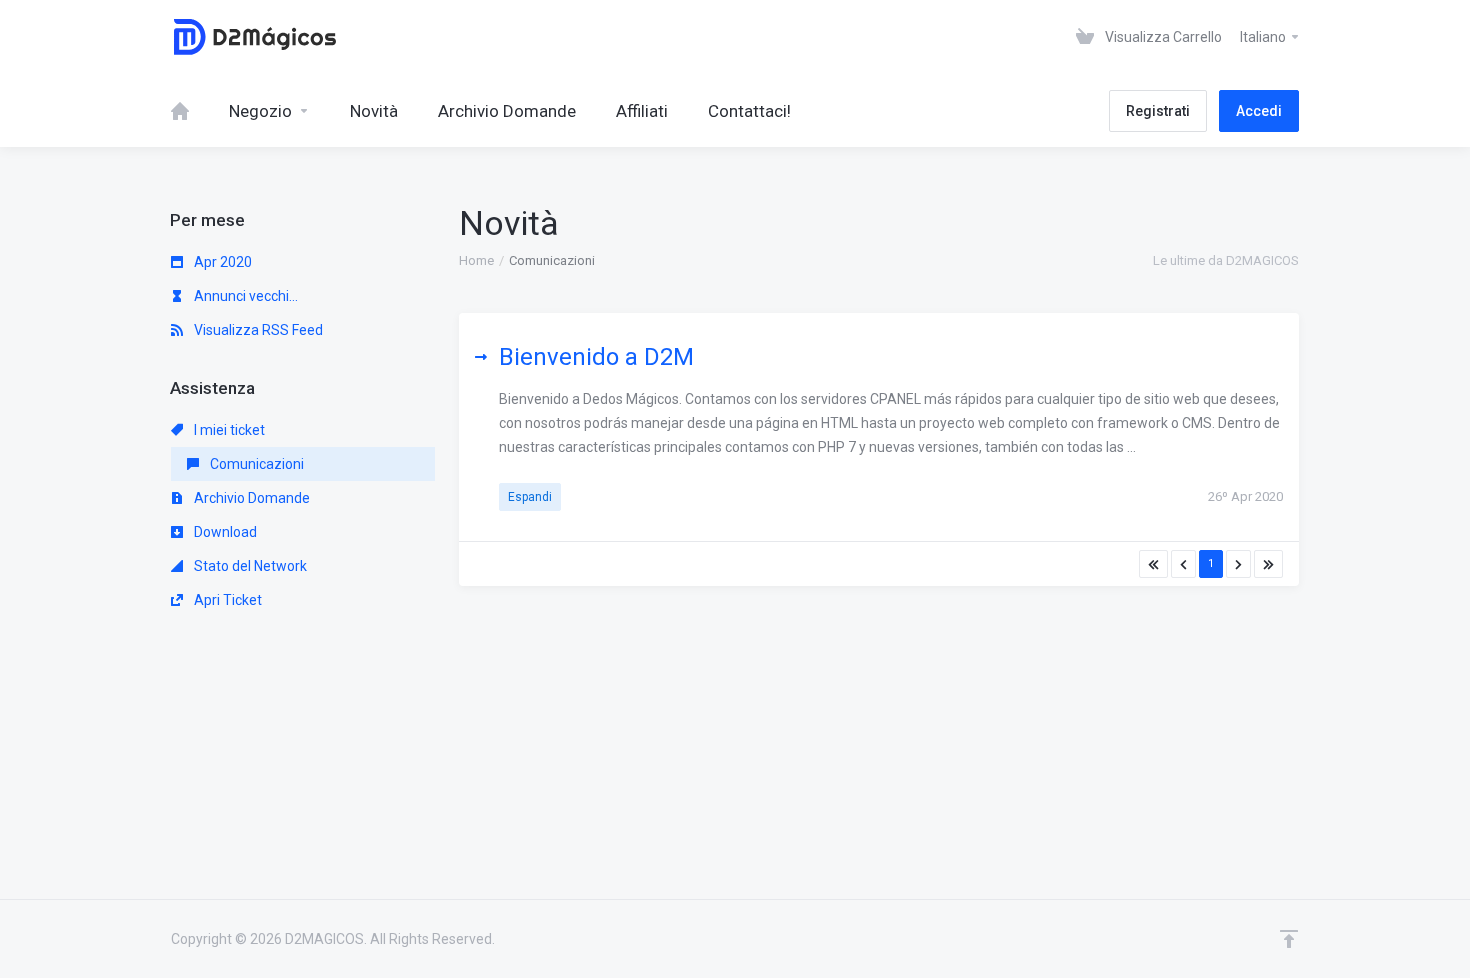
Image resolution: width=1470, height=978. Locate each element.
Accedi (1259, 111)
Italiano (1264, 37)
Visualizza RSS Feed (257, 330)
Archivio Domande (250, 498)
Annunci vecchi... (244, 296)
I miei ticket (228, 430)
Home (476, 260)
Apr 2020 (221, 262)
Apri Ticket (226, 600)
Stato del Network (249, 566)
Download (224, 532)
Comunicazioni (255, 464)
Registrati (1158, 111)
